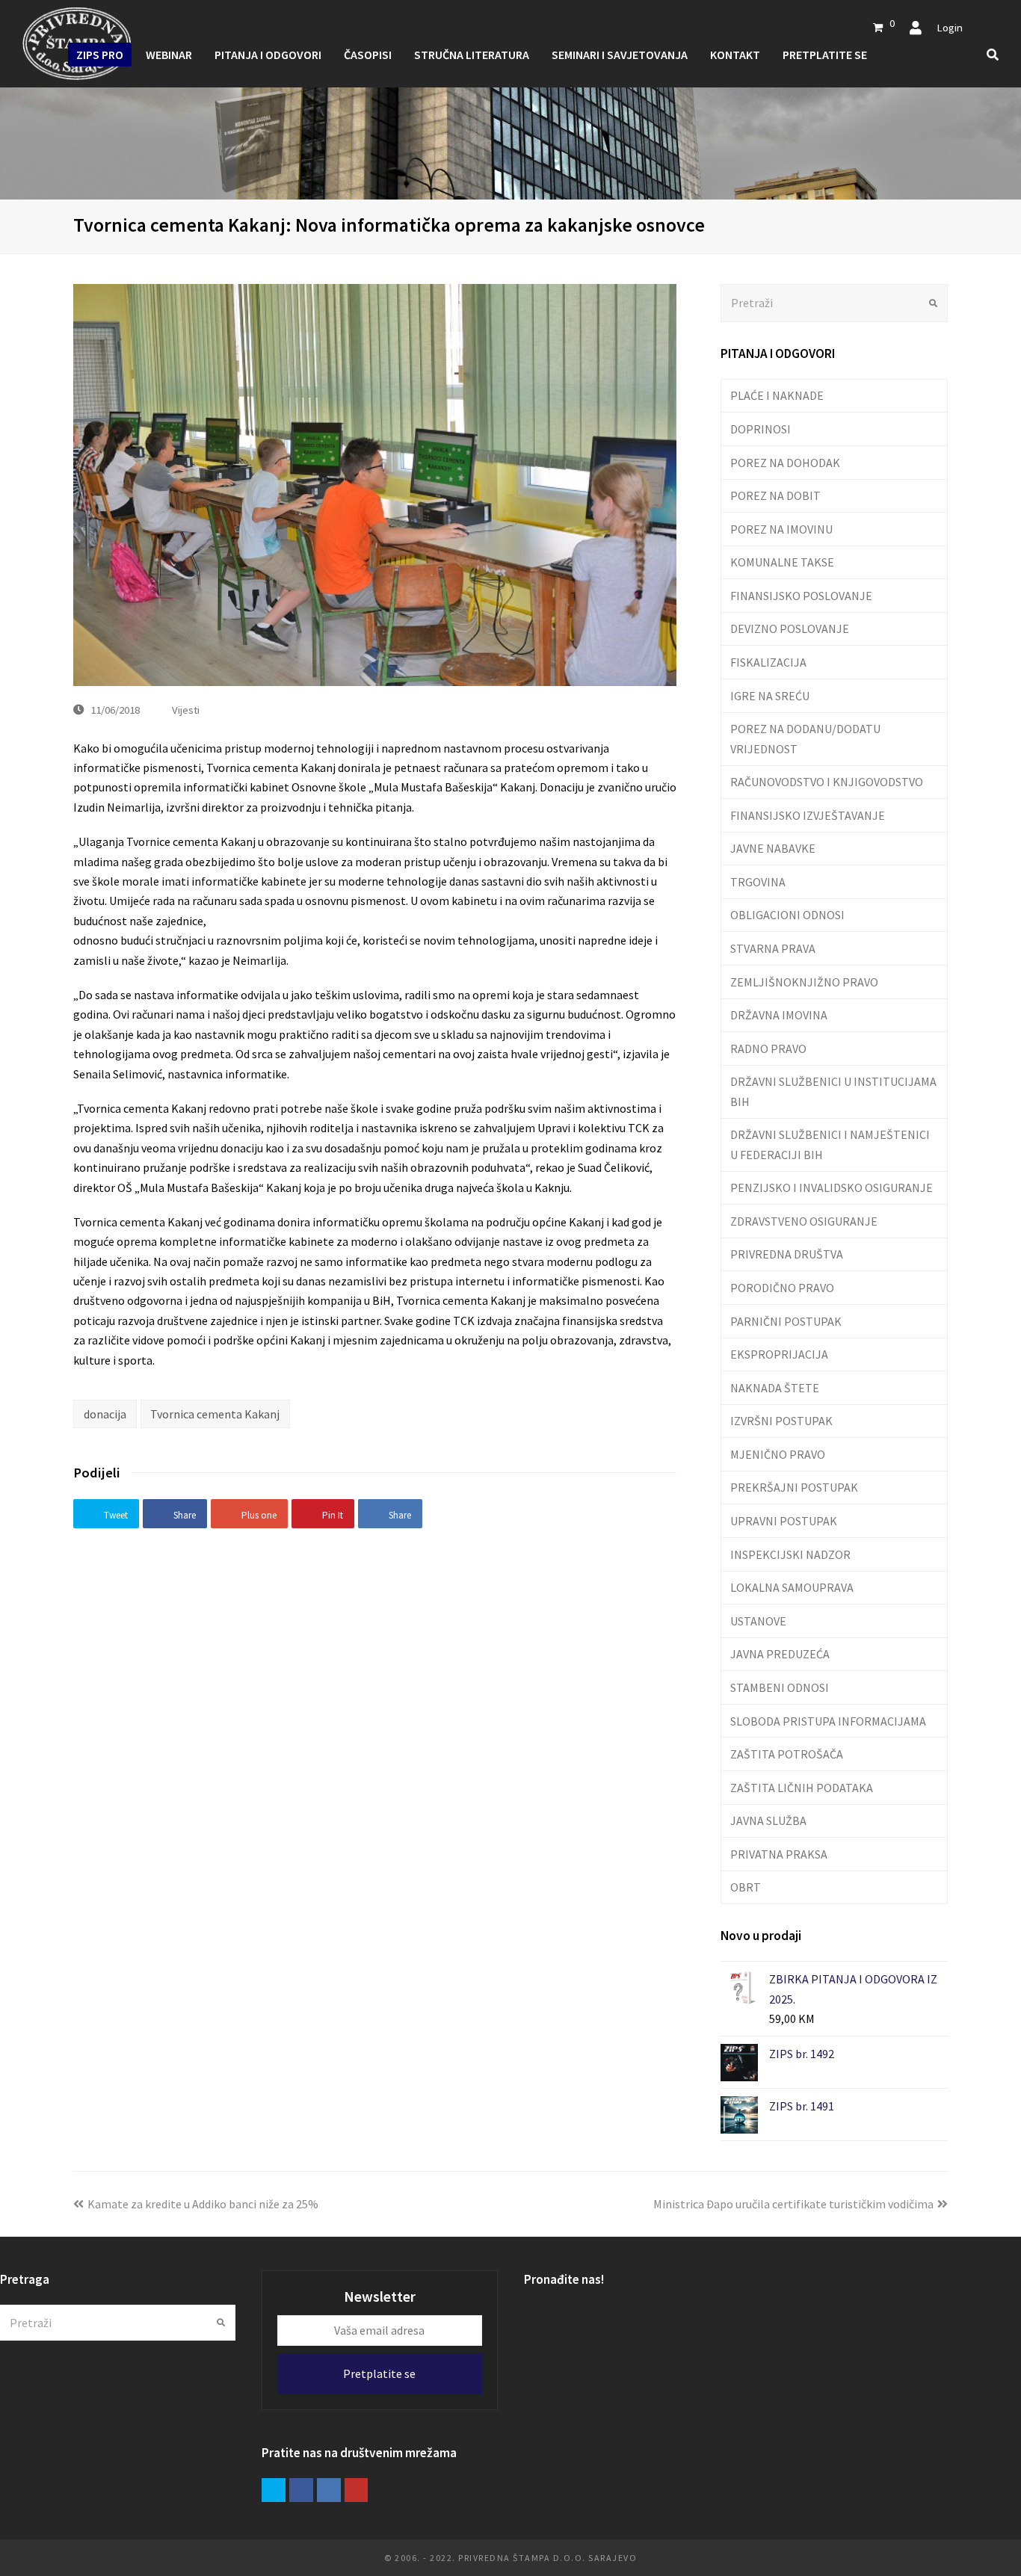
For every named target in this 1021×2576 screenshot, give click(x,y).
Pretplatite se (379, 2373)
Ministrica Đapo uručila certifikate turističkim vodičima (793, 2204)
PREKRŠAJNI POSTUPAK (794, 1487)
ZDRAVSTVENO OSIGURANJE (804, 1221)
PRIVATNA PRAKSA (779, 1854)
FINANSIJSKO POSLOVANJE (801, 596)
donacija (105, 1414)
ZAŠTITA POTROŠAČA (787, 1754)
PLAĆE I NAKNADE (777, 395)
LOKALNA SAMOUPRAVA (792, 1587)
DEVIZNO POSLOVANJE (790, 628)
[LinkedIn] (329, 2490)
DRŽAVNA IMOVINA (779, 1015)
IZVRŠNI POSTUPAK (781, 1421)
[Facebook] (301, 2490)
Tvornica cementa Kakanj (215, 1414)
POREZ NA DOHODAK (785, 463)
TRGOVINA (758, 882)
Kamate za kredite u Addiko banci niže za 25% (203, 2204)
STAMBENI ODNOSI (780, 1687)
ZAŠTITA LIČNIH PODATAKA (802, 1788)
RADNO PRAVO (768, 1048)
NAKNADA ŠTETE (775, 1388)
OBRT (746, 1887)
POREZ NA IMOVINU (781, 529)
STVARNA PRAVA (773, 948)
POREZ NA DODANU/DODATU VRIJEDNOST (805, 738)
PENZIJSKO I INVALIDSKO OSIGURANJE (832, 1187)
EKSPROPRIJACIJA (779, 1354)
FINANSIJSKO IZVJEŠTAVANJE (808, 815)
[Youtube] (357, 2490)
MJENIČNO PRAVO (778, 1454)
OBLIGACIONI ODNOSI (787, 915)
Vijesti (186, 710)
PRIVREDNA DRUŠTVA (787, 1254)
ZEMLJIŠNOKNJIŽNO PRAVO (804, 982)
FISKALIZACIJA (768, 662)
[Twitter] (274, 2490)
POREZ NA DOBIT (775, 495)
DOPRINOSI (761, 429)
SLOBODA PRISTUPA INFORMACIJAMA (828, 1721)
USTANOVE (758, 1621)
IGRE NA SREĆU (770, 696)
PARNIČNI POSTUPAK (786, 1321)
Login (950, 27)
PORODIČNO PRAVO (782, 1288)
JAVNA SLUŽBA (768, 1820)
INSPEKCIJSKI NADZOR (790, 1554)
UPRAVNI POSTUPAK (784, 1521)
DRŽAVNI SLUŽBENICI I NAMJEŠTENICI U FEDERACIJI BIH (830, 1144)
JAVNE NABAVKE (773, 848)
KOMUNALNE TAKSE (782, 562)
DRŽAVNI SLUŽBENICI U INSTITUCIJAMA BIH (833, 1091)
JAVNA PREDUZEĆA (780, 1654)
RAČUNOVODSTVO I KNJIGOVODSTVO (827, 782)
